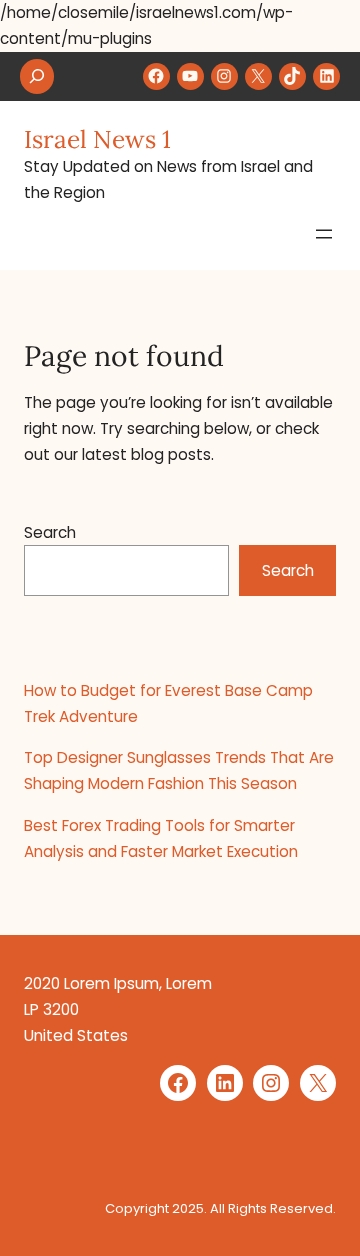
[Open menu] (324, 234)
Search (50, 532)
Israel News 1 (97, 139)
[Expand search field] (37, 76)
